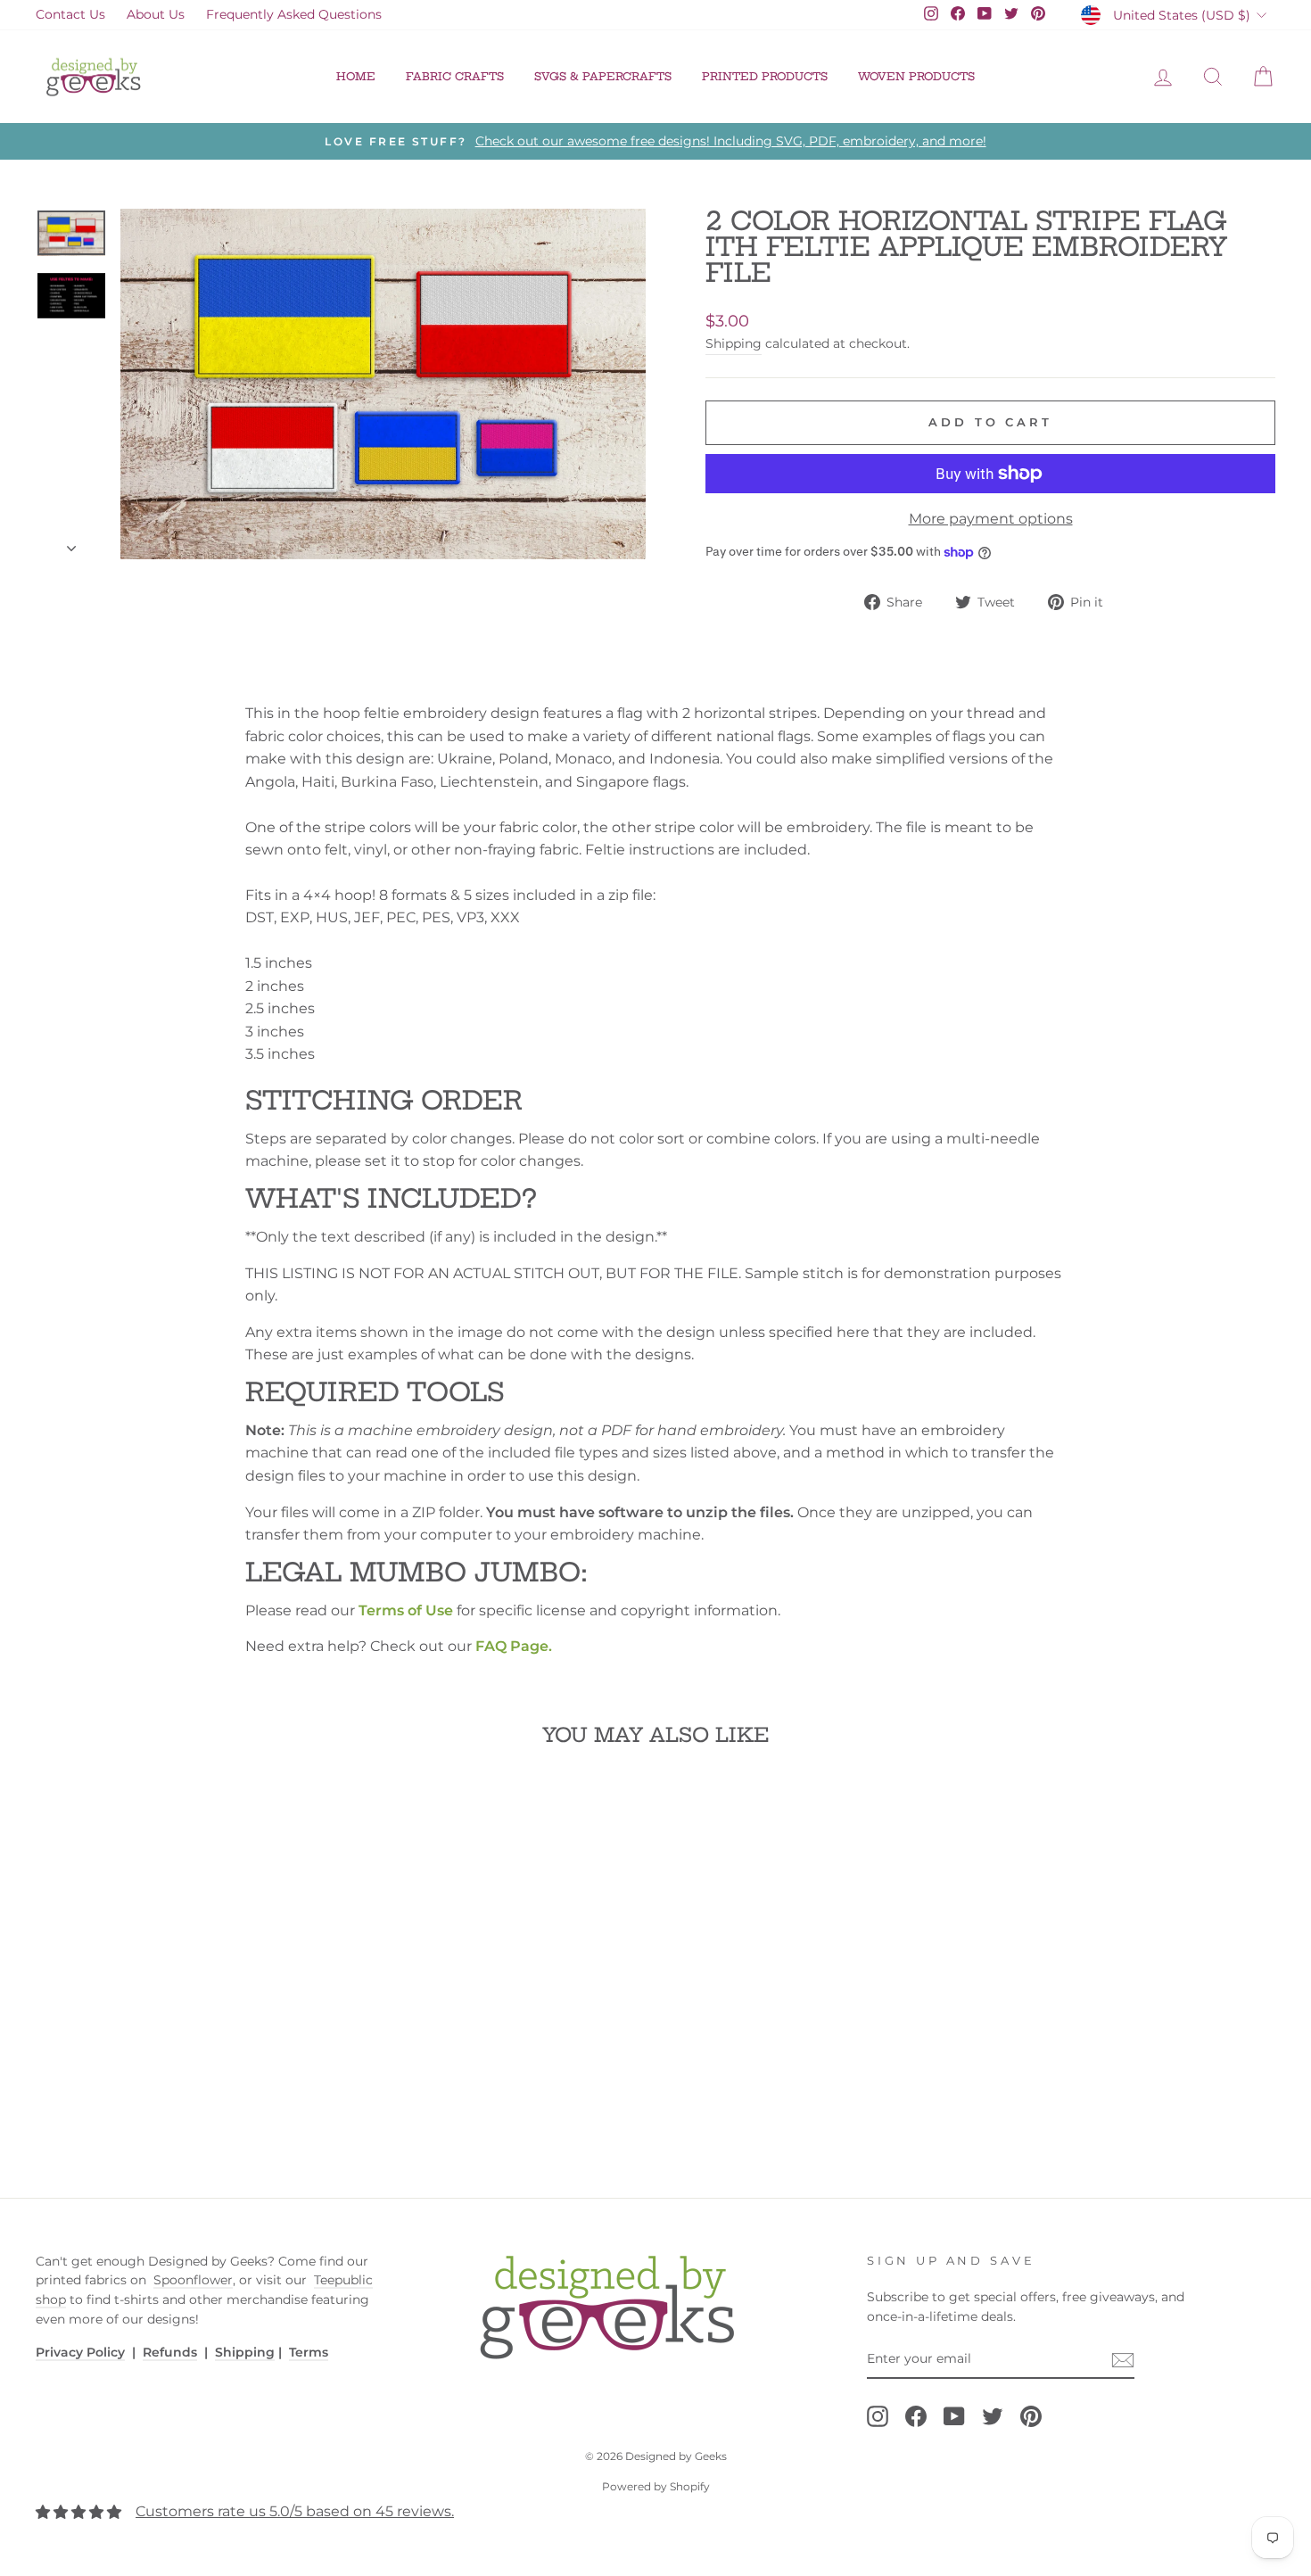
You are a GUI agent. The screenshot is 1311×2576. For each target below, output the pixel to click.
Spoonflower (193, 2280)
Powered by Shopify (656, 2486)
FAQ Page (512, 1646)
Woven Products (916, 76)
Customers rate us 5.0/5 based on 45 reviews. (295, 2511)
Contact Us (70, 14)
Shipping (734, 343)
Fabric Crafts (455, 76)
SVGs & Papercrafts (603, 76)
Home (356, 76)
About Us (156, 14)
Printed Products (765, 76)
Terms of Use (406, 1610)
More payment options (991, 519)
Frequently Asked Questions (294, 14)
